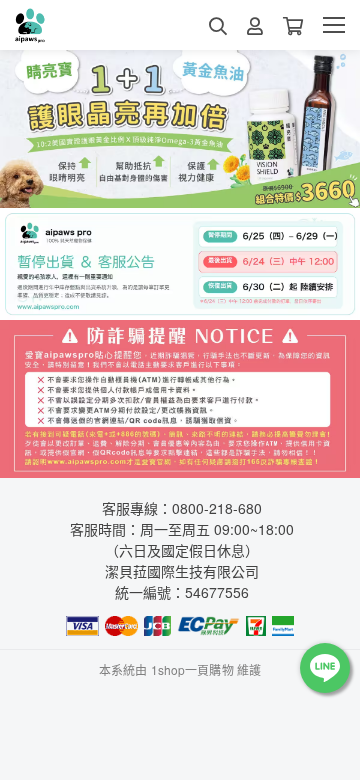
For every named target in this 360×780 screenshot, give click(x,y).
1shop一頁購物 (192, 669)
